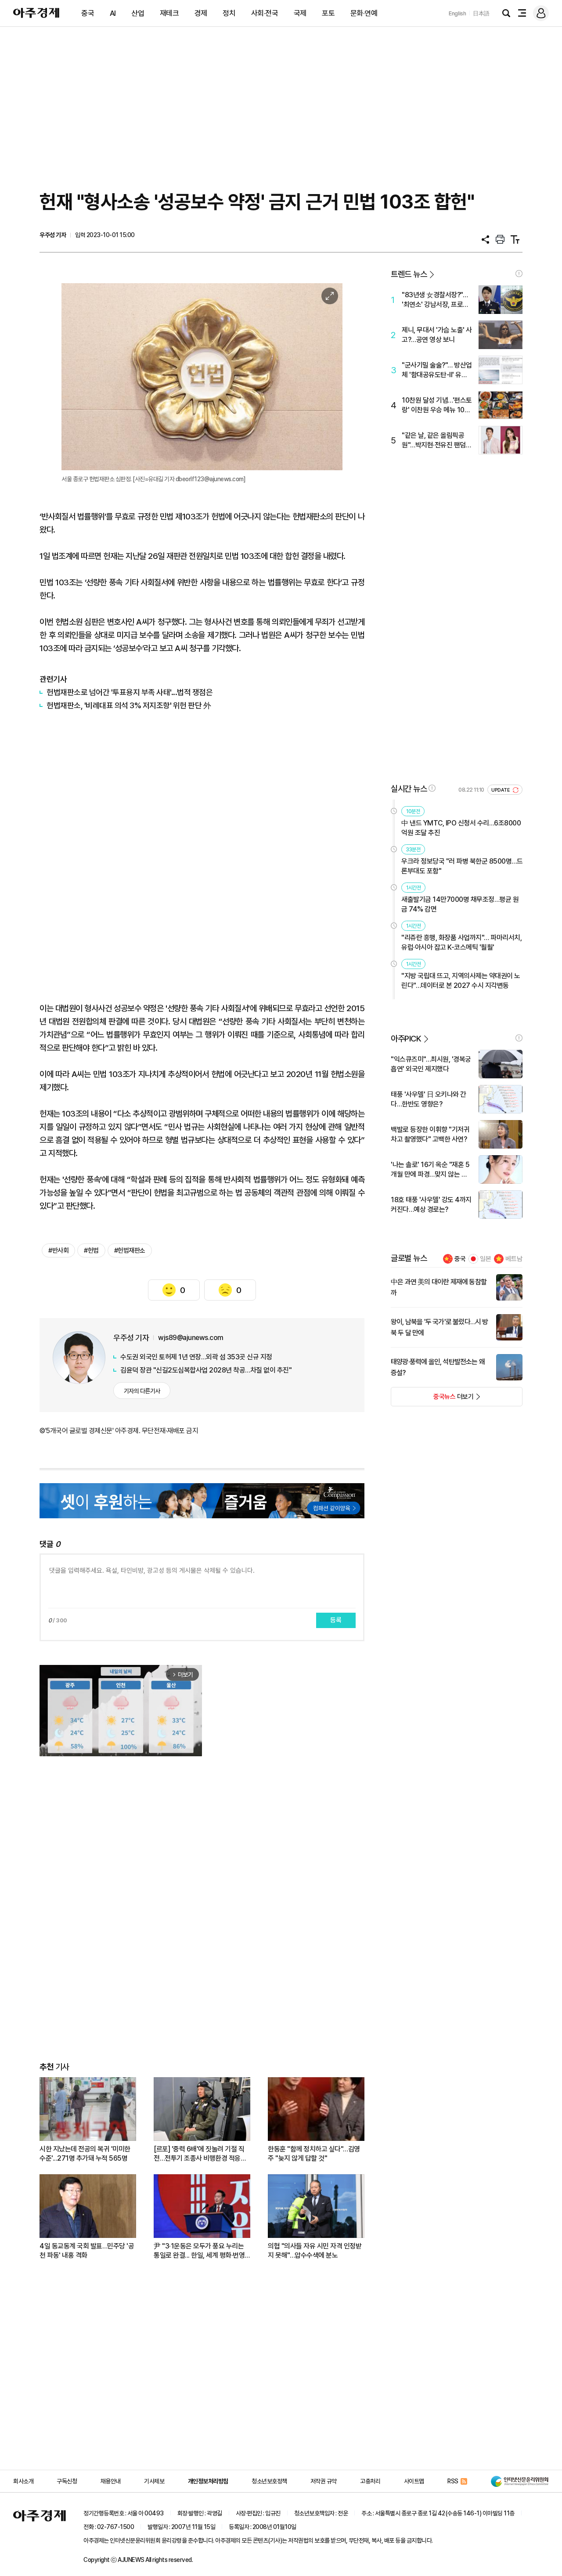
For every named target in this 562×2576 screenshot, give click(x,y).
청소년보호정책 (269, 2481)
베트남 (514, 1259)
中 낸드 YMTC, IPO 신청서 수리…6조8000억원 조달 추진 (461, 828)
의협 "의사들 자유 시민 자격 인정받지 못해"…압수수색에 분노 (315, 2251)
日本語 (481, 13)
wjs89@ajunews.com (191, 1338)
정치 (229, 13)
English (458, 13)
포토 (328, 13)
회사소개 (23, 2481)
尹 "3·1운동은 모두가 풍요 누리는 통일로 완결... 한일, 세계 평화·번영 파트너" (199, 2251)
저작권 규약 (324, 2481)
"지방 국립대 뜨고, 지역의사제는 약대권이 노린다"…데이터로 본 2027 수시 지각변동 (461, 981)
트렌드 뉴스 (409, 274)
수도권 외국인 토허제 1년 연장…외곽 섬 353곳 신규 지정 (196, 1357)
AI (113, 13)
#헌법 (91, 1250)
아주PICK (406, 1039)
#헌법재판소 (130, 1250)
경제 (201, 13)
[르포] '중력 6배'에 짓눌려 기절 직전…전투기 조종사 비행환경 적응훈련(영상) (200, 2154)
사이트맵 (414, 2481)
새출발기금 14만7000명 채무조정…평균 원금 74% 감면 (460, 904)
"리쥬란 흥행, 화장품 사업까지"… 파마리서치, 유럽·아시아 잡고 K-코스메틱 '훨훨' (461, 942)
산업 (138, 13)
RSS (453, 2481)
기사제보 (154, 2481)
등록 (336, 1620)
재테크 (169, 13)
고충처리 (370, 2481)
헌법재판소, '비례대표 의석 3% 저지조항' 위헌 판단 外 (129, 705)
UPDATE (501, 790)
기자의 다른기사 (142, 1391)
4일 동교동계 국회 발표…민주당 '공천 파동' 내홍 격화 (87, 2251)
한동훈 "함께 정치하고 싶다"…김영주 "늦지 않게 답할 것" (314, 2154)
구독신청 (67, 2481)
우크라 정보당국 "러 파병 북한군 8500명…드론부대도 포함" (462, 866)
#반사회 (58, 1250)
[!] (519, 274)
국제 (300, 13)
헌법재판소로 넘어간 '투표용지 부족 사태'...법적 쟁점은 (130, 692)
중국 (88, 13)
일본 (486, 1259)
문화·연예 (364, 13)
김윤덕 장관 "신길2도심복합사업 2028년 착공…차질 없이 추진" (206, 1370)
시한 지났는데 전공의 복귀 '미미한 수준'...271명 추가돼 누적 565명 (85, 2154)
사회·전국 (265, 13)
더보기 (432, 1399)
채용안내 (111, 2481)
